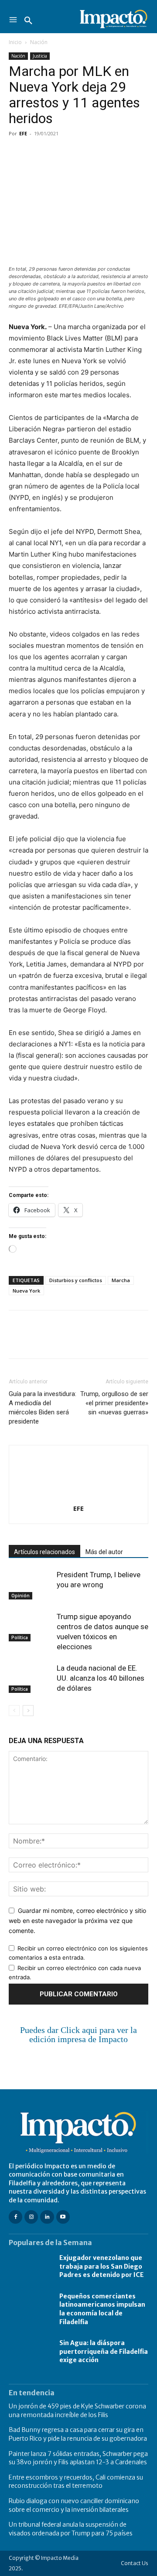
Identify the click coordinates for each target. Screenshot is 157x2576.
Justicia (40, 56)
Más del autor (104, 1552)
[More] (118, 153)
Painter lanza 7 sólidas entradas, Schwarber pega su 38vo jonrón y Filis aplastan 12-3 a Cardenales (78, 2458)
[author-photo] (78, 1496)
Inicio (15, 42)
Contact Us (135, 2563)
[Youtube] (63, 2217)
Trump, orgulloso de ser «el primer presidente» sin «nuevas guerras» (114, 1403)
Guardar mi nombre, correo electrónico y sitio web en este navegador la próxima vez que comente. (77, 1920)
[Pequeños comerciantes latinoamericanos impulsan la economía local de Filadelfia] (30, 2309)
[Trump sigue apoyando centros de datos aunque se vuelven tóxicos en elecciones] (31, 1627)
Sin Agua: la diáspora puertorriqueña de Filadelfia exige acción (104, 2351)
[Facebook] (17, 153)
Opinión (20, 1596)
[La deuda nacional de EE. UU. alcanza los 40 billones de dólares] (31, 1678)
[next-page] (28, 1711)
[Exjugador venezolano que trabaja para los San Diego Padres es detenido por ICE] (30, 2267)
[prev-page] (14, 1711)
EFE (23, 133)
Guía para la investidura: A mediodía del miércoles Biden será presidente (43, 1408)
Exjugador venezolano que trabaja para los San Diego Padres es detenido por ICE (102, 2266)
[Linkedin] (98, 153)
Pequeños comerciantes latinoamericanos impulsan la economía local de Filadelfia (102, 2309)
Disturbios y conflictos (76, 1280)
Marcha (121, 1280)
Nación (39, 42)
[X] (38, 153)
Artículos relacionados (44, 1552)
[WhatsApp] (78, 153)
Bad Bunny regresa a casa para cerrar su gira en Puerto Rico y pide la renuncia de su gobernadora (78, 2434)
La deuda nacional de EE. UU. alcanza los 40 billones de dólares (101, 1678)
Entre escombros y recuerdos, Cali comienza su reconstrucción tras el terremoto (76, 2482)
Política (20, 1637)
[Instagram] (31, 2217)
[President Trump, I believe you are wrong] (31, 1585)
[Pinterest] (58, 153)
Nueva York (26, 1291)
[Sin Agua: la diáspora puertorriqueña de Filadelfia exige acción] (30, 2352)
